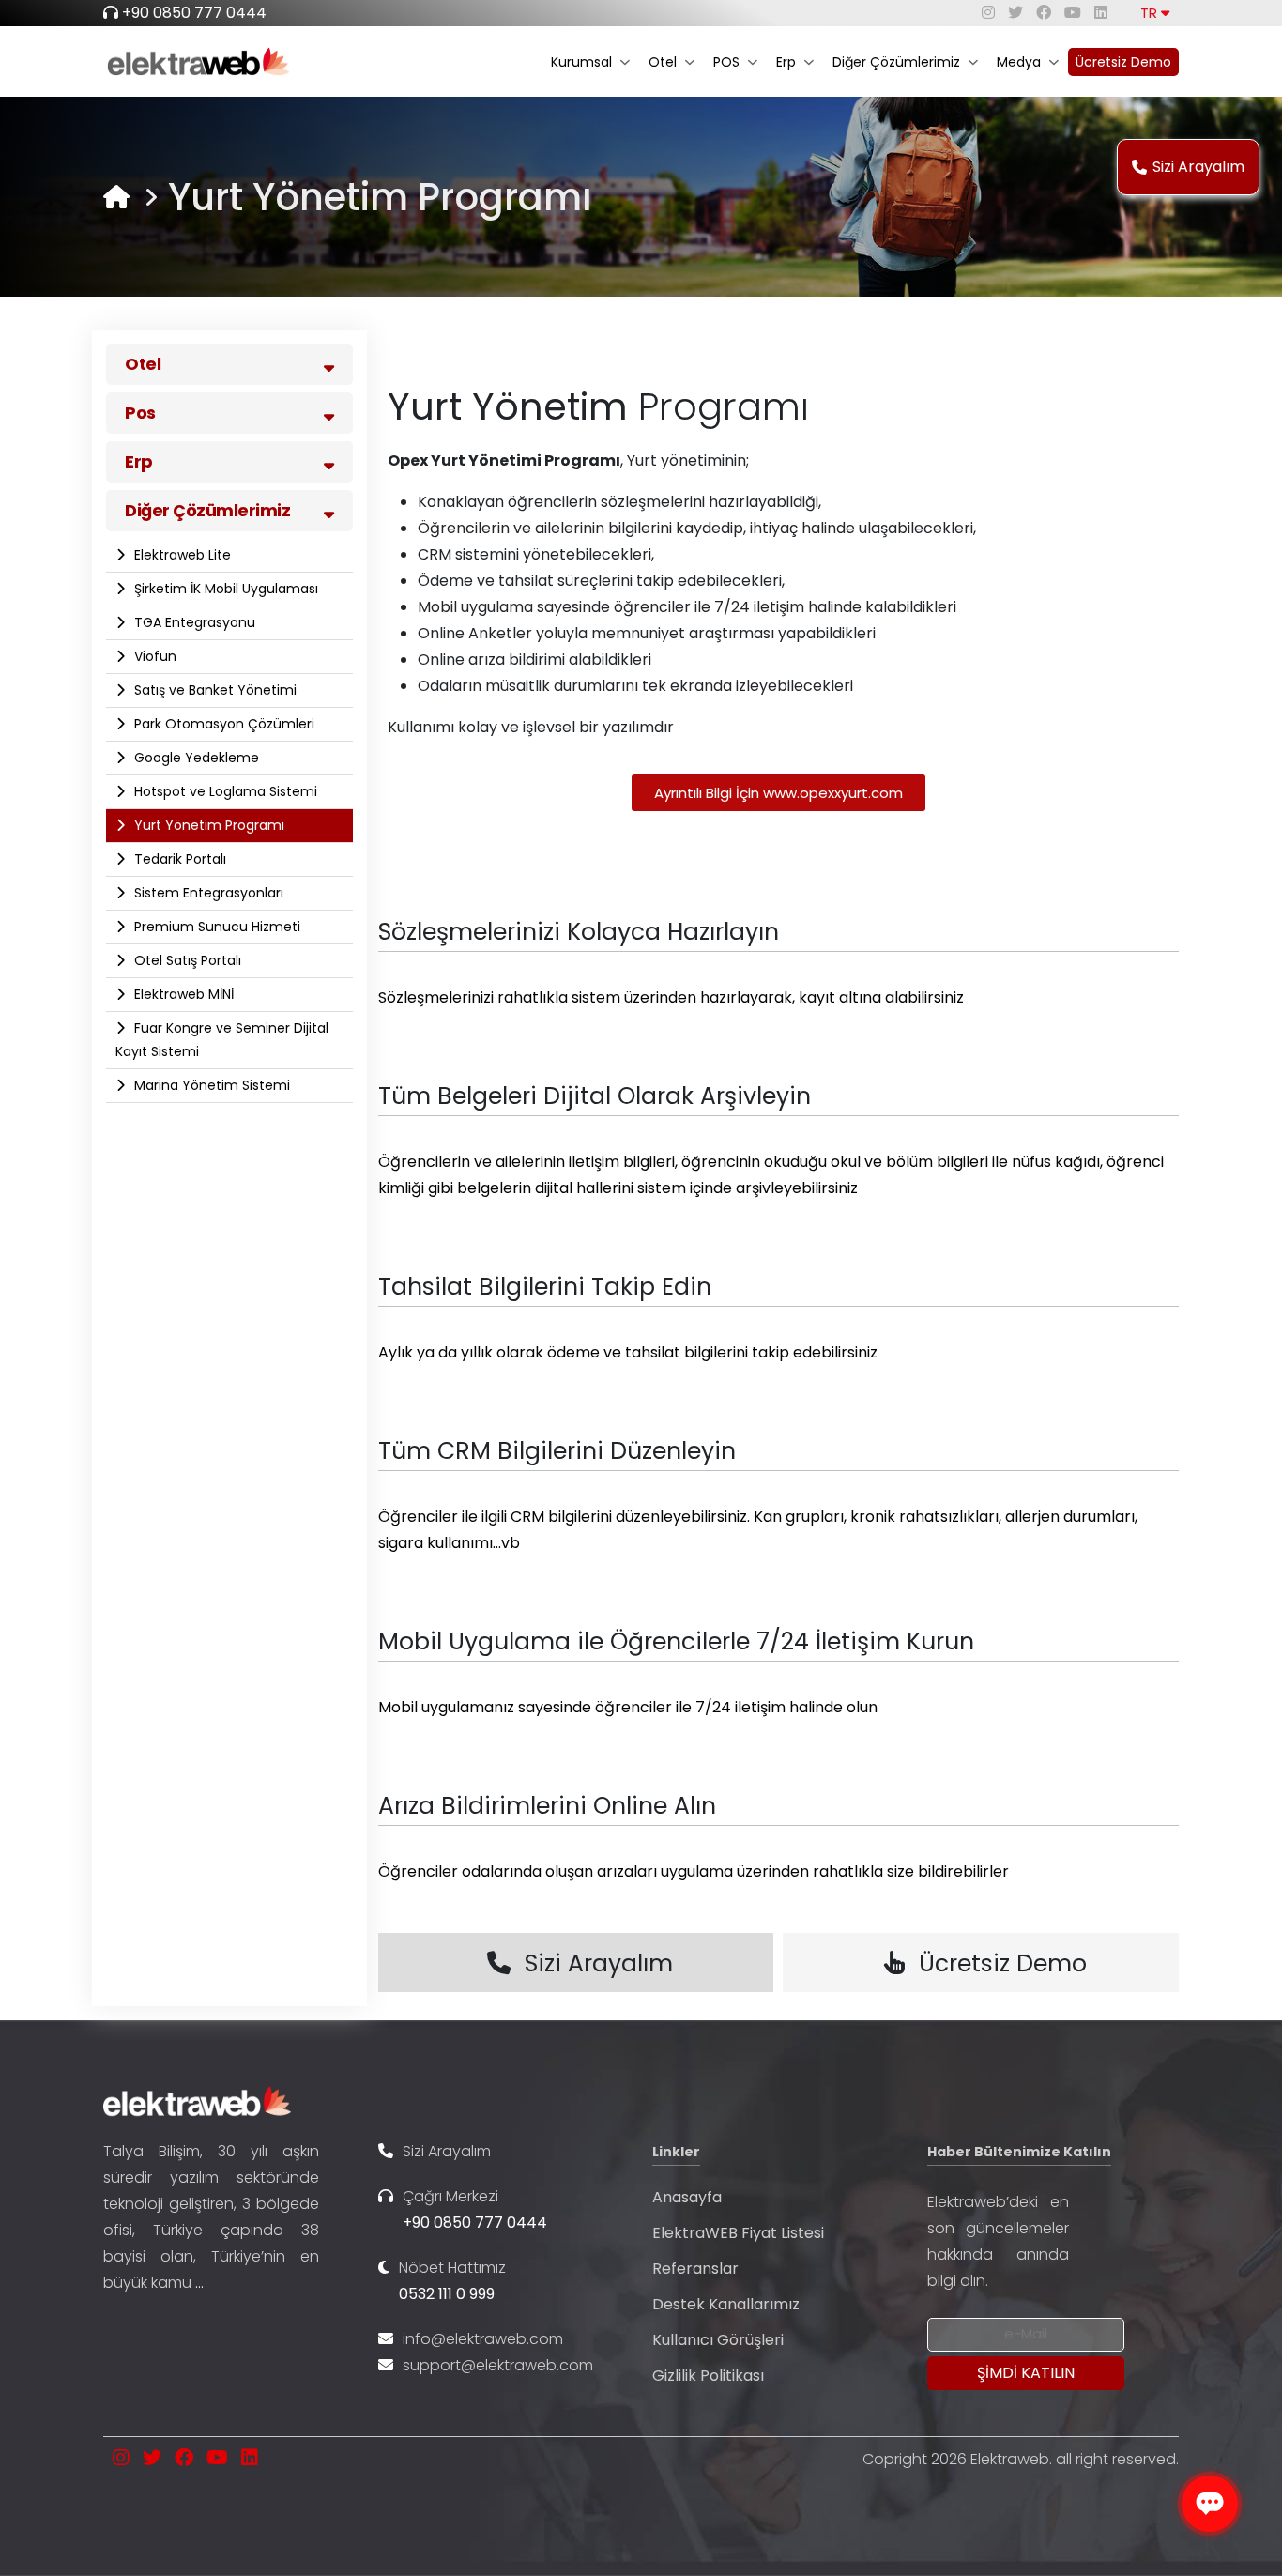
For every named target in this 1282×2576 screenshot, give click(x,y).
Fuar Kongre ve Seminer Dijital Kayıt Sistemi (222, 1040)
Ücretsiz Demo (1123, 62)
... (199, 2283)
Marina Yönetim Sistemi (210, 1085)
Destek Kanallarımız (726, 2304)
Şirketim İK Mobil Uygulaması (224, 589)
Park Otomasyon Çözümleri (222, 724)
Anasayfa (687, 2197)
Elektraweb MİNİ (182, 994)
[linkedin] (1101, 13)
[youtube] (1073, 13)
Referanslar (695, 2269)
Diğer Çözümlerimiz (896, 62)
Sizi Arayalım (1198, 167)
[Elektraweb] (116, 197)
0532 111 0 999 (447, 2294)
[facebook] (1044, 13)
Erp (786, 62)
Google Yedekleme (195, 758)
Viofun (153, 656)
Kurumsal (581, 62)
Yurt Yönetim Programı (207, 825)
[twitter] (1015, 13)
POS (726, 62)
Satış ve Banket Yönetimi (214, 690)
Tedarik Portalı (178, 859)
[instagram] (988, 13)
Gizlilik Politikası (708, 2376)
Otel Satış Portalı (186, 960)
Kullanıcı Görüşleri (718, 2340)
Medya (1019, 62)
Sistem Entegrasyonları (207, 893)
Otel (663, 62)
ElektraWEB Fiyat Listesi (738, 2233)
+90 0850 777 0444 (194, 13)
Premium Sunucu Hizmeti (215, 927)
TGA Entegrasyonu (193, 622)
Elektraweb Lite (181, 555)
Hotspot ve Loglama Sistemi (224, 791)
